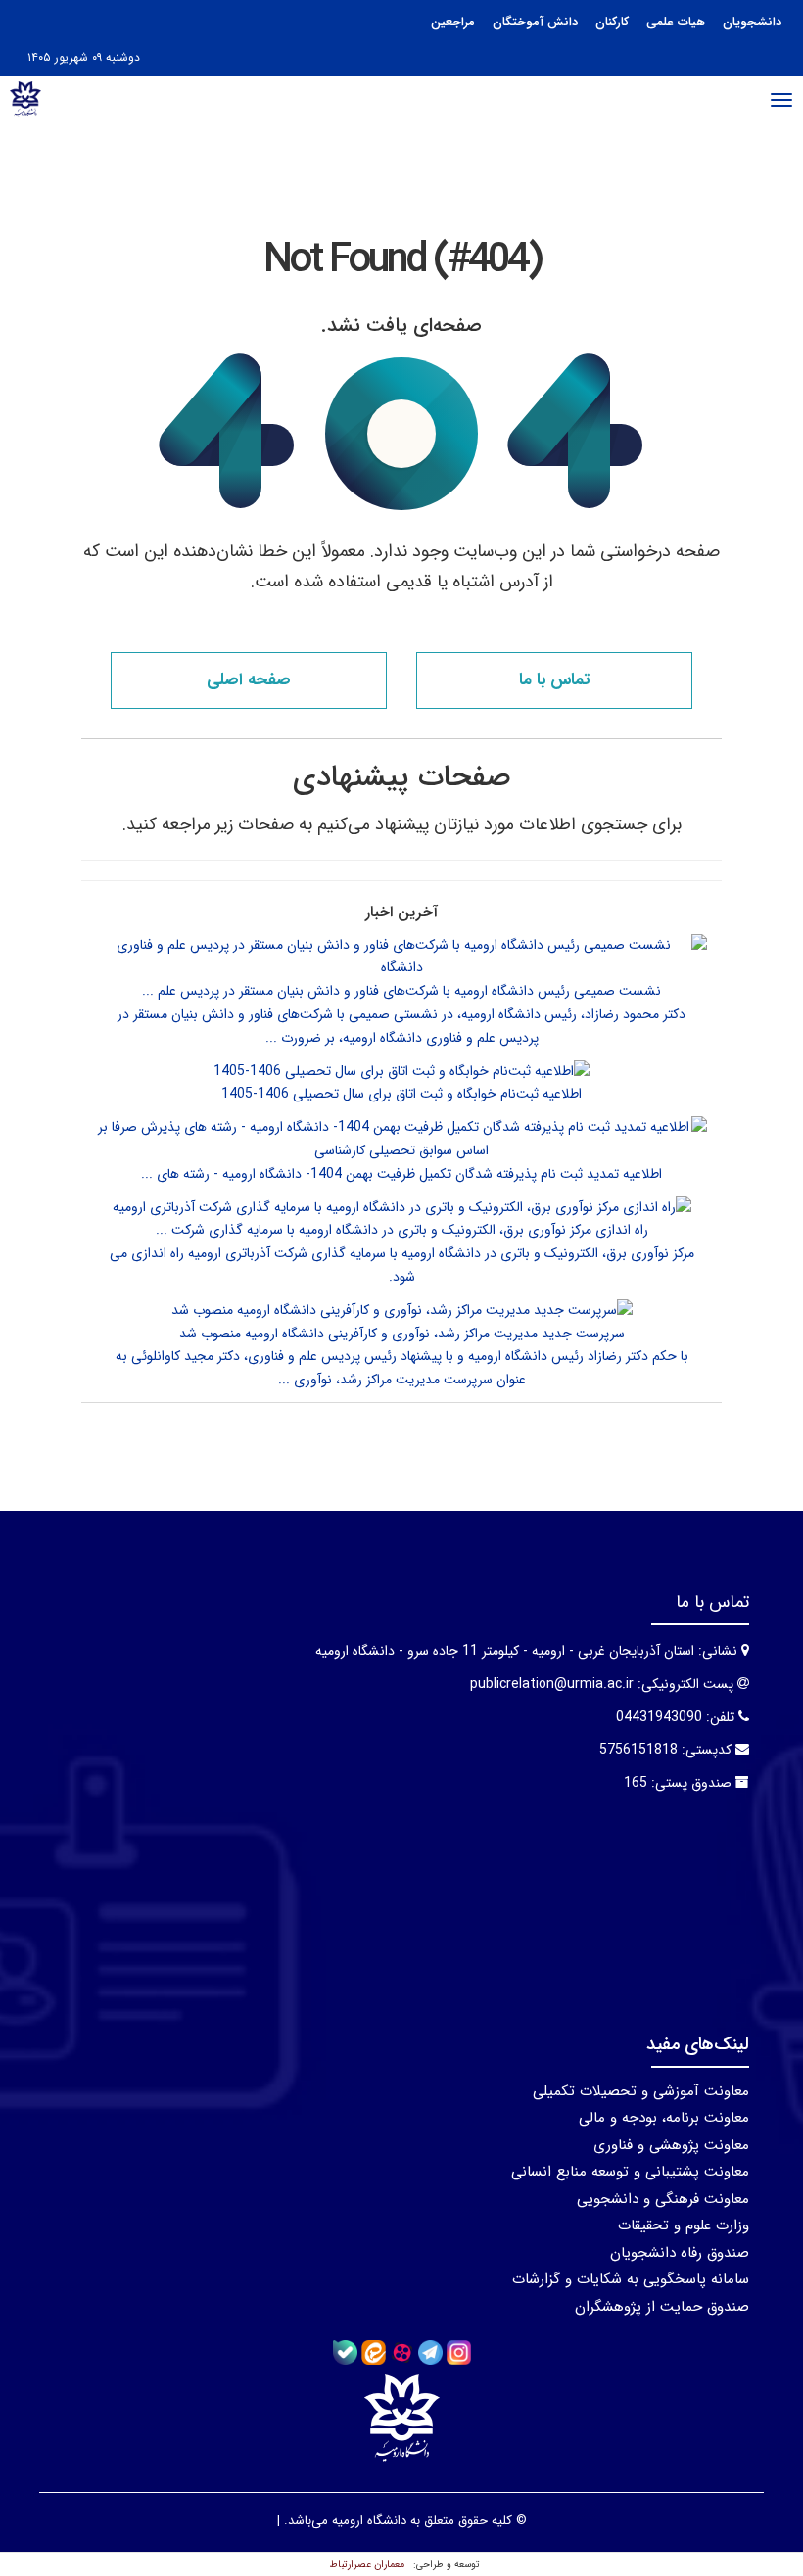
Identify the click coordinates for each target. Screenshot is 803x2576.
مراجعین (453, 22)
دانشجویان (752, 22)
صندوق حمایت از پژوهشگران (662, 2307)
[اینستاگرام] (459, 2352)
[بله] (345, 2352)
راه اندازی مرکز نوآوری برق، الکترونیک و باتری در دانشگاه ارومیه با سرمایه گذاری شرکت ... (402, 1230)
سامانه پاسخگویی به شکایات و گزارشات (631, 2279)
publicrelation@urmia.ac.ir (552, 1684)
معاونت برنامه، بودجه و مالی (664, 2118)
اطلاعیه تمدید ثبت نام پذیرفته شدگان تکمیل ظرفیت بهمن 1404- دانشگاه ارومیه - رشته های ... (401, 1174)
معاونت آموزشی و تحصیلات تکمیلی (641, 2091)
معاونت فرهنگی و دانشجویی (663, 2199)
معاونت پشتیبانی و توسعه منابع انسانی (630, 2172)
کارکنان (612, 22)
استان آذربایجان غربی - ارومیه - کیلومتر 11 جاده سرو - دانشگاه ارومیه (505, 1651)
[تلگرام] (430, 2352)
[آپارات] (402, 2352)
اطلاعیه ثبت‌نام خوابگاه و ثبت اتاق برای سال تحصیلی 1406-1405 (401, 1094)
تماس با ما (554, 680)
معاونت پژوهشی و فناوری (671, 2145)
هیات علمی (676, 22)
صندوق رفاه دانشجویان (680, 2253)
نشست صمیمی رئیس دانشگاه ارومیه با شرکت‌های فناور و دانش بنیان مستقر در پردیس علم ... (401, 991)
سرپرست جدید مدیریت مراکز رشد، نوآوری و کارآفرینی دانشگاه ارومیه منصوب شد (402, 1334)
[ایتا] (374, 2352)
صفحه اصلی (249, 680)
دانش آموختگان (535, 22)
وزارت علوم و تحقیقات (684, 2225)
